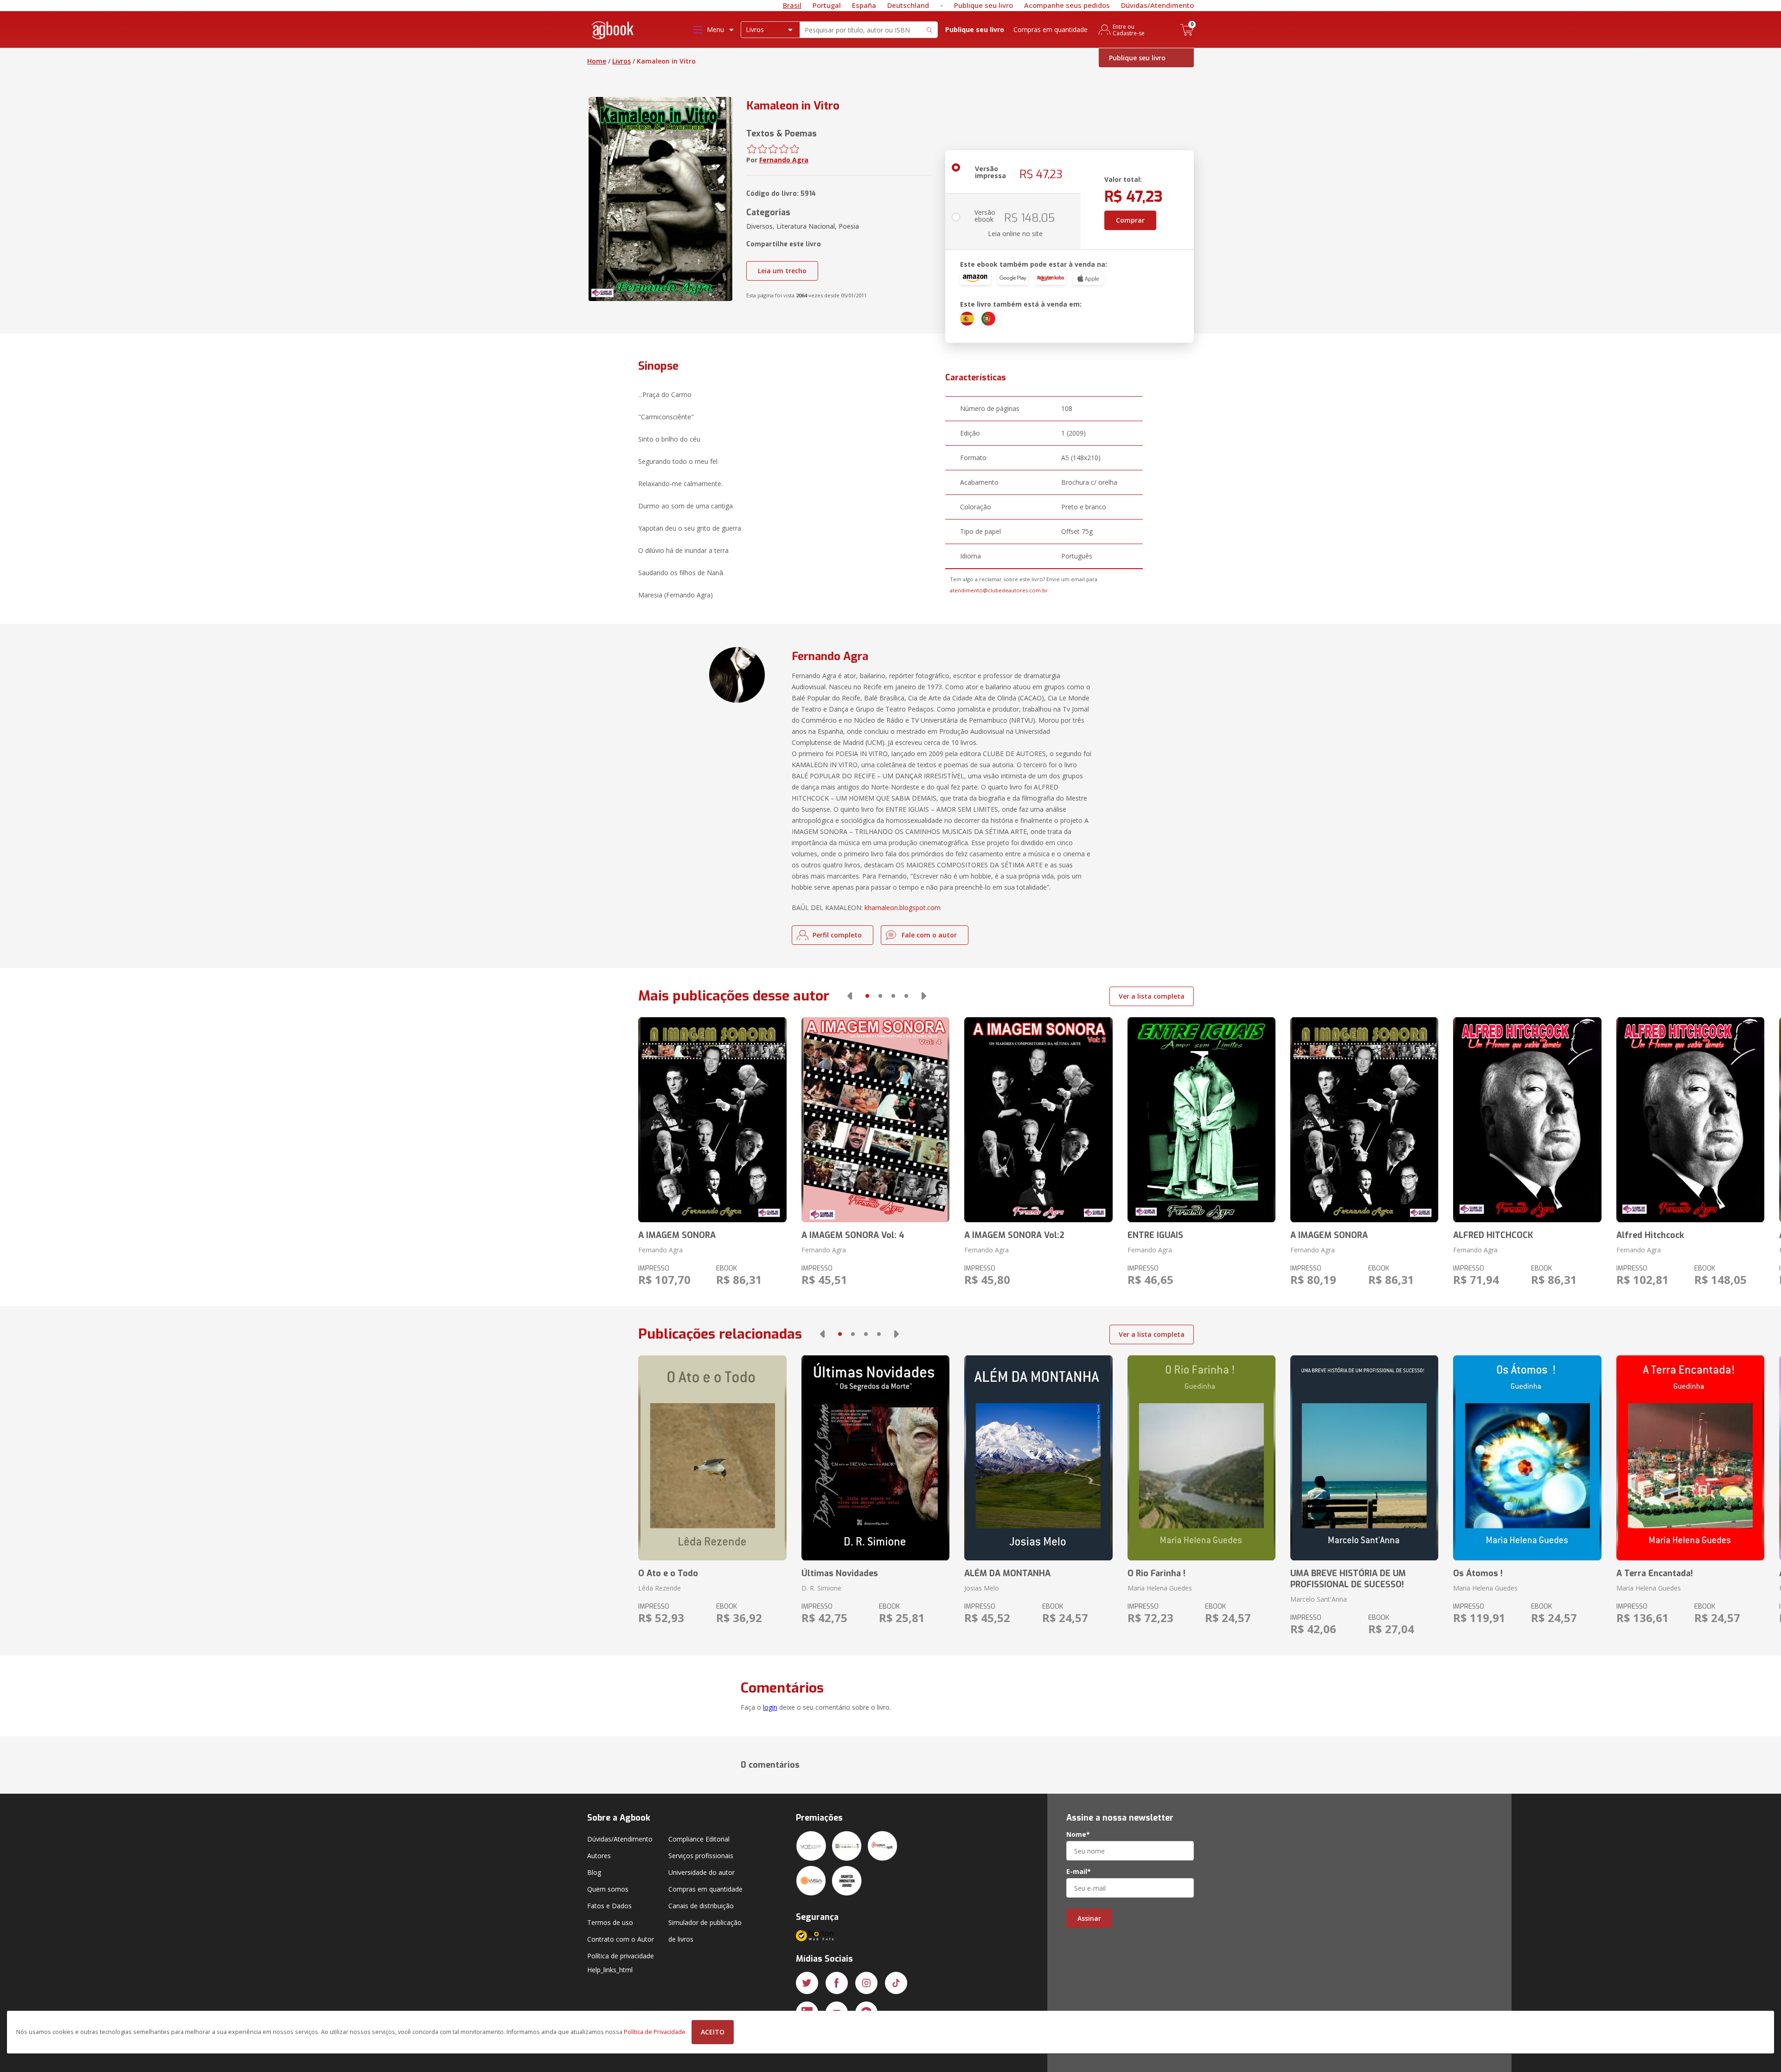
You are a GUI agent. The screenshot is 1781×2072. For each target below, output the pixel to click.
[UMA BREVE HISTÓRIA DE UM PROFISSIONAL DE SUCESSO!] (1364, 1458)
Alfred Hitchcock (1650, 1235)
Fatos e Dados (609, 1906)
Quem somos (608, 1889)
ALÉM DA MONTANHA (1007, 1573)
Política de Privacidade (655, 2032)
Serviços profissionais (701, 1856)
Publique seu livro (983, 5)
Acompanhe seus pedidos (1067, 5)
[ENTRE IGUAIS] (1201, 1120)
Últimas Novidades (840, 1573)
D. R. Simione (821, 1588)
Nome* (1078, 1835)
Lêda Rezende (660, 1588)
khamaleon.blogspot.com (903, 908)
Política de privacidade (621, 1956)
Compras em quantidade (1051, 29)
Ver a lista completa (1152, 996)
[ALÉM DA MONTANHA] (1038, 1458)
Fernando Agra (784, 160)
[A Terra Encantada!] (1690, 1458)
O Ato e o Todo (668, 1573)
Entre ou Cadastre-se (1129, 30)
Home (597, 61)
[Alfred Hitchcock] (1690, 1120)
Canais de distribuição (701, 1906)
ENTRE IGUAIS (1155, 1235)
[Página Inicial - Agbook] (613, 32)
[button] (850, 996)
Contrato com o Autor (621, 1939)
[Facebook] (837, 1983)
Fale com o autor (929, 935)
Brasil (792, 5)
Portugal (827, 5)
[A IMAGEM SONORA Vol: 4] (875, 1120)
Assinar (1089, 1918)
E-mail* (1079, 1872)
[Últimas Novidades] (875, 1458)
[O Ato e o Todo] (712, 1458)
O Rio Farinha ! (1156, 1573)
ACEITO (713, 2032)
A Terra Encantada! (1655, 1573)
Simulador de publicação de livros (705, 1931)
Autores (599, 1856)
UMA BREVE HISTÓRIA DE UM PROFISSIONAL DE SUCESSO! (1348, 1579)
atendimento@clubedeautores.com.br (999, 590)
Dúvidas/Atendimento (1157, 5)
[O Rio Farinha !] (1201, 1458)
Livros (621, 61)
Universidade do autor (702, 1872)
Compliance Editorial (699, 1839)
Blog (594, 1872)
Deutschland (908, 5)
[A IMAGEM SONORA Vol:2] (1038, 1120)
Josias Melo (982, 1588)
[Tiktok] (896, 1983)
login (770, 1707)
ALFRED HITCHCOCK (1493, 1235)
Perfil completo (837, 935)
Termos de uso (610, 1922)
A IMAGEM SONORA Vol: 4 (853, 1235)
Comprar (1130, 220)
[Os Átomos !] (1527, 1458)
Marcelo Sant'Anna (1319, 1599)
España (864, 5)
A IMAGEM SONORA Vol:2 (1014, 1235)
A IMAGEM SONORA (677, 1235)
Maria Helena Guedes (1160, 1588)
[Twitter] (807, 1983)
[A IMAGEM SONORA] (712, 1120)
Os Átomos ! (1478, 1573)
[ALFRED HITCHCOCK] (1527, 1120)
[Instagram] (866, 1983)
